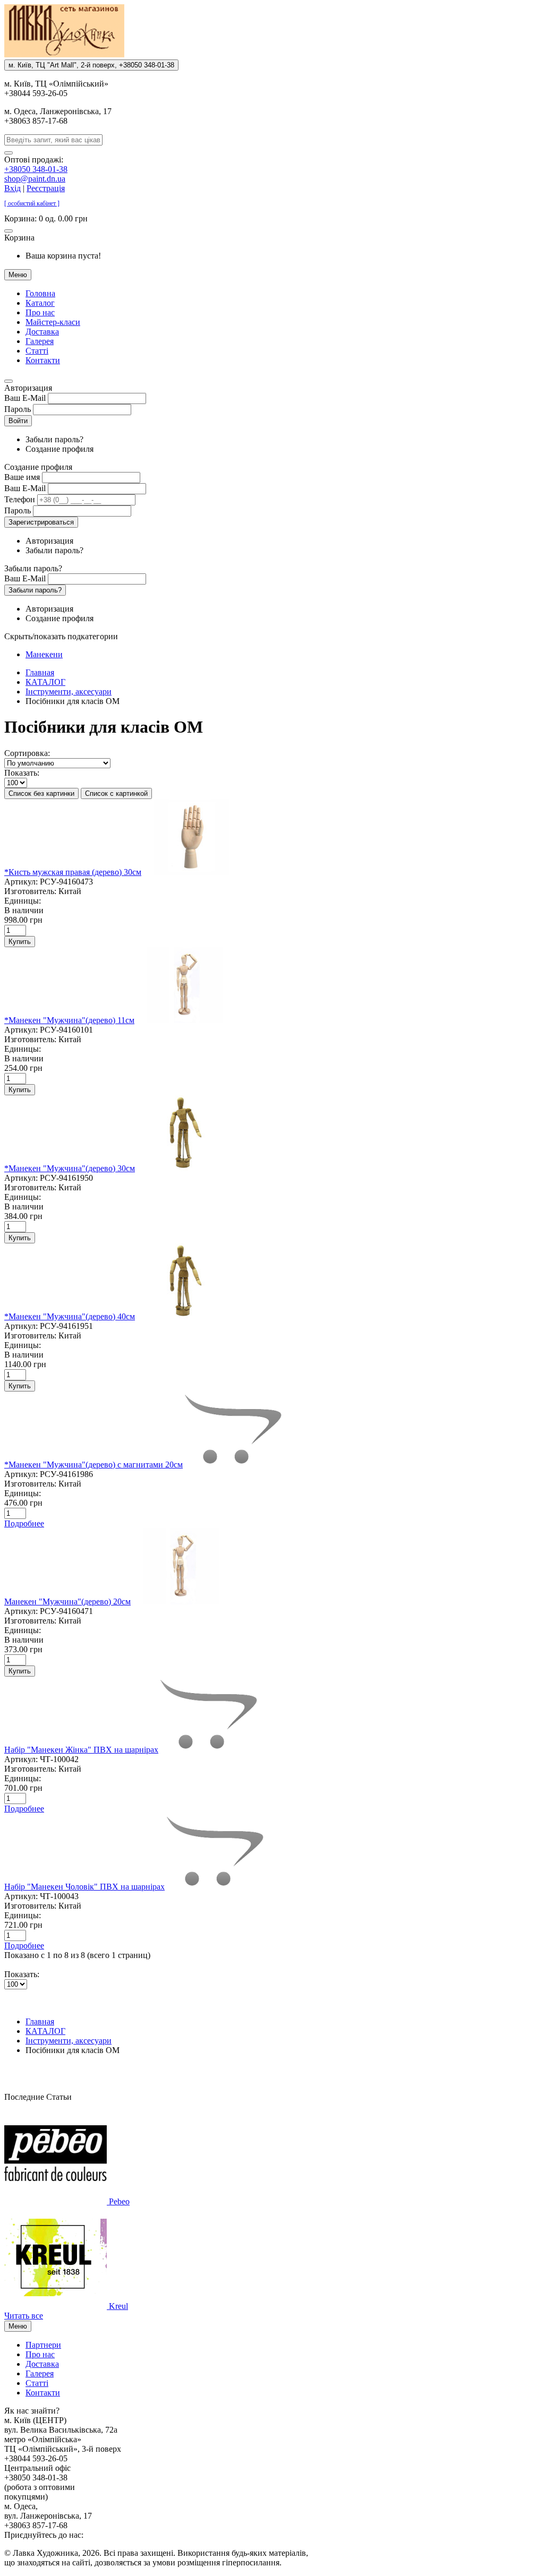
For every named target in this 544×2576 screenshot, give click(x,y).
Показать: (22, 773)
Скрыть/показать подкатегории (61, 636)
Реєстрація (46, 188)
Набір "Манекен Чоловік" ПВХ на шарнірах (84, 1887)
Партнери (43, 2345)
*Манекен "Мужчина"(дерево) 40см (70, 1316)
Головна (40, 293)
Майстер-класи (53, 322)
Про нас (40, 312)
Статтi (37, 351)
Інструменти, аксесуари (69, 692)
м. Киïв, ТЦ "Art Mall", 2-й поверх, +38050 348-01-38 (91, 65)
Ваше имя (22, 477)
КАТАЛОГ (45, 682)
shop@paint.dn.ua (35, 179)
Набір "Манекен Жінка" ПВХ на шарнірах (81, 1750)
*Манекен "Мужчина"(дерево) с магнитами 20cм (93, 1465)
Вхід (12, 188)
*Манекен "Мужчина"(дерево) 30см (70, 1168)
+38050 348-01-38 (36, 169)
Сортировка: (27, 753)
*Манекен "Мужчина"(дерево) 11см (69, 1020)
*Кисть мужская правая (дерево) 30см (73, 872)
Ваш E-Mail (25, 398)
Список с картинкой (116, 793)
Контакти (43, 360)
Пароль (18, 409)
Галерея (40, 341)
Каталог (40, 303)
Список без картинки (41, 793)
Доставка (42, 332)
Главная (40, 672)
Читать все (24, 2316)
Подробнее (24, 1523)
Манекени (44, 654)
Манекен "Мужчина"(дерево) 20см (67, 1602)
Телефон (20, 499)
